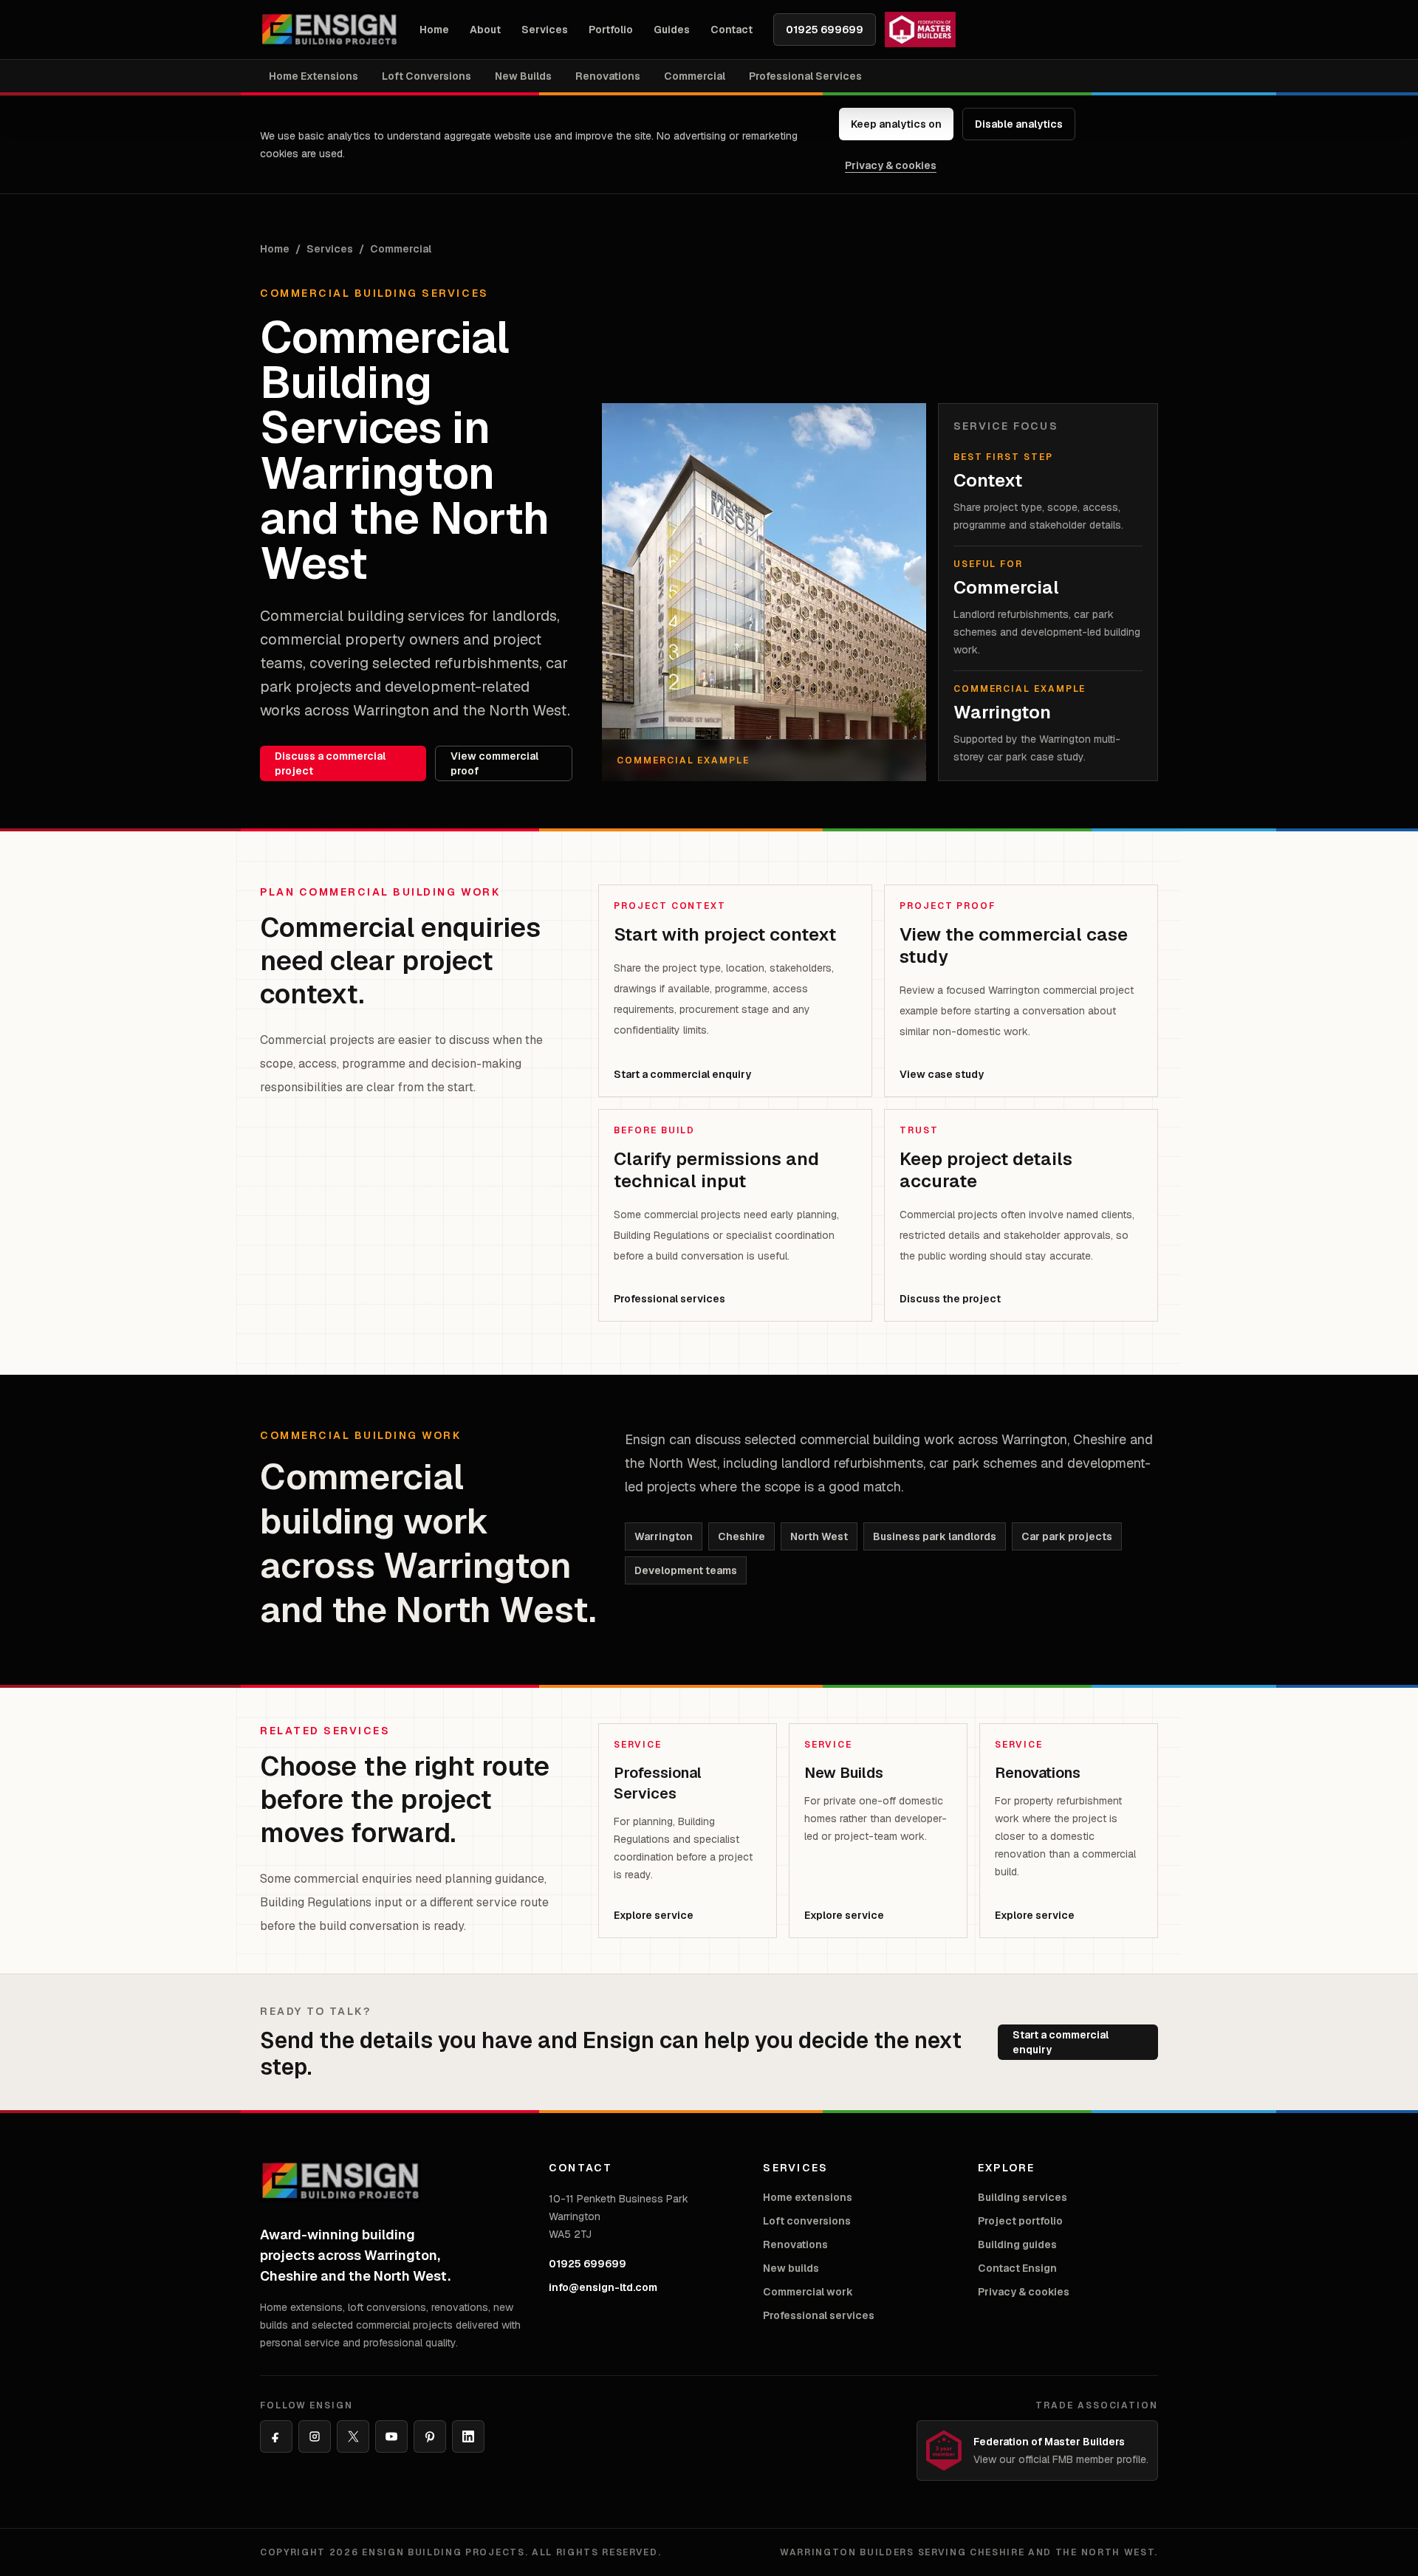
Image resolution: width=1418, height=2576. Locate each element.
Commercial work (808, 2292)
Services (545, 30)
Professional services (819, 2315)
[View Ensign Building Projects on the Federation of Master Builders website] (920, 30)
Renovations (608, 76)
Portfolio (611, 30)
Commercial (695, 76)
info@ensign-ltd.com (603, 2287)
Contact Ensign (1017, 2268)
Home (434, 30)
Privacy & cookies (891, 165)
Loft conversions (807, 2221)
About (485, 30)
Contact (732, 30)
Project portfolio (1020, 2221)
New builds (791, 2268)
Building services (1023, 2197)
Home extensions (808, 2197)
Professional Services (805, 76)
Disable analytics (1019, 124)
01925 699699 (825, 30)
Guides (672, 30)
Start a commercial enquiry (1061, 2042)
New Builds (523, 76)
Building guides (1017, 2244)
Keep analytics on (896, 124)
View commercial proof (494, 763)
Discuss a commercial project (330, 763)
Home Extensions (314, 76)
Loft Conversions (427, 76)
